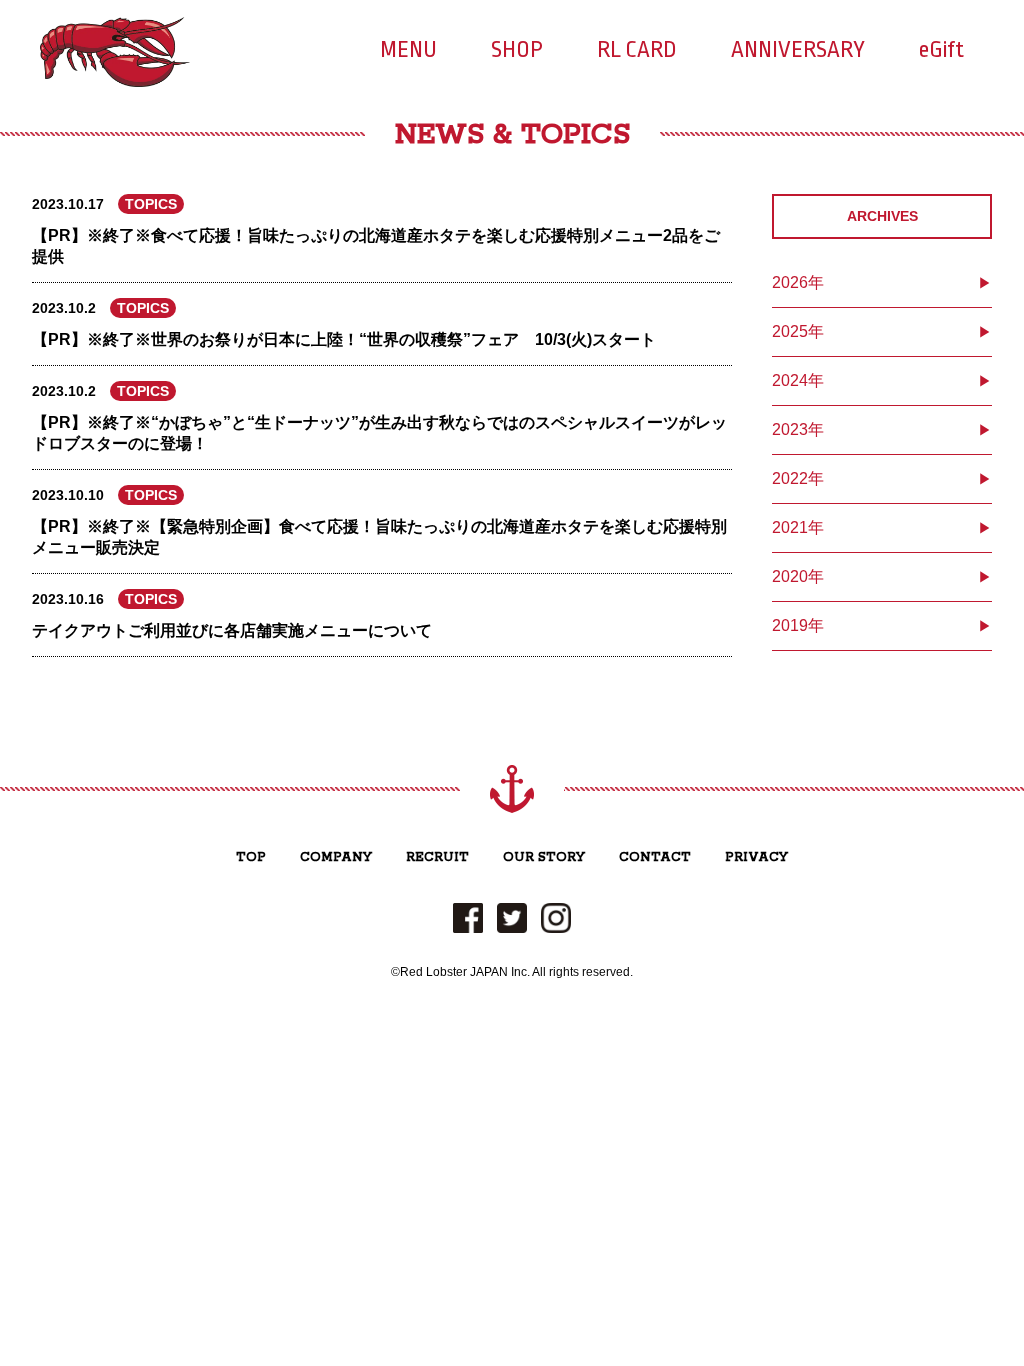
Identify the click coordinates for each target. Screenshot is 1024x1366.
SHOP (517, 50)
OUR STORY (544, 857)
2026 (790, 282)
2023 (790, 429)
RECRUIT (437, 857)
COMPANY (336, 857)
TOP (251, 857)
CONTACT (655, 857)
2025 (790, 331)
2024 (790, 380)
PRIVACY (756, 857)
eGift (941, 50)
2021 (790, 527)
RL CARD (637, 50)
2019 (790, 625)
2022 (790, 478)
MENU (408, 50)
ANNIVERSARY (798, 50)
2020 (790, 576)
